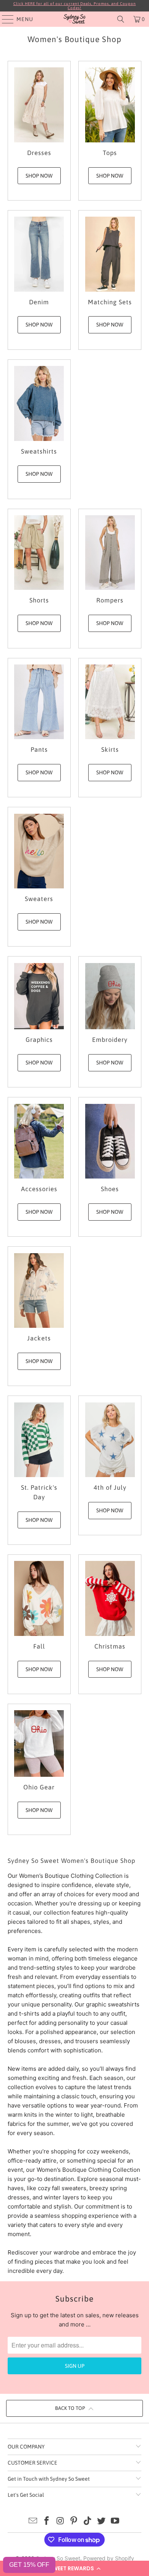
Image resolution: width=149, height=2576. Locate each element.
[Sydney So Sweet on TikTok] (88, 2521)
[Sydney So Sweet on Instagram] (60, 2521)
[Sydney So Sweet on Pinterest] (74, 2521)
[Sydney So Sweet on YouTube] (115, 2521)
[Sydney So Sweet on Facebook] (47, 2521)
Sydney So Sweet (58, 2558)
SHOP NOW (39, 325)
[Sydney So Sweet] (75, 19)
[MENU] (4, 19)
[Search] (121, 19)
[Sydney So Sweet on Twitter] (102, 2521)
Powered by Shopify (109, 2558)
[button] (74, 2568)
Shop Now (39, 176)
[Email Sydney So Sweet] (33, 2521)
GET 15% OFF (29, 2565)
